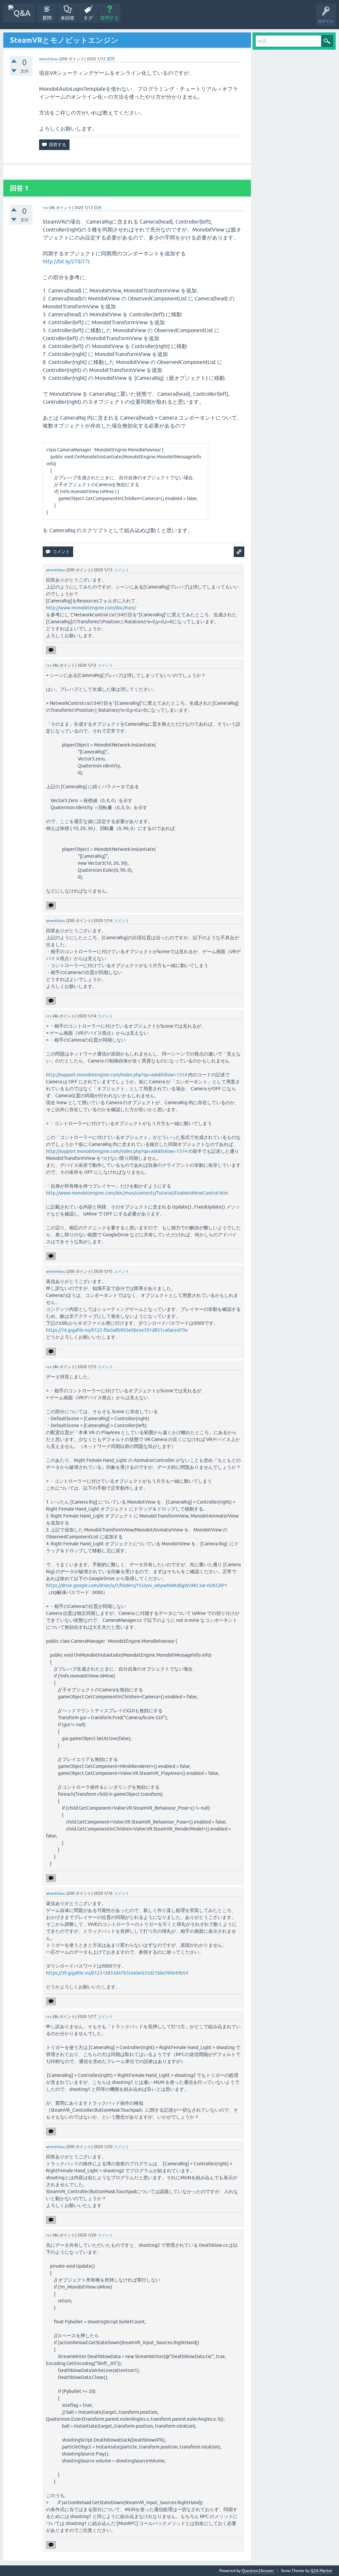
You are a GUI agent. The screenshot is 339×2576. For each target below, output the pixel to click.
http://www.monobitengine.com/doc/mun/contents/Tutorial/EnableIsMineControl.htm (137, 1193)
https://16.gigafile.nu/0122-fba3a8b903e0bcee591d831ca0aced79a (117, 1330)
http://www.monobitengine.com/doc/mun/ (91, 608)
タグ (88, 18)
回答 (98, 208)
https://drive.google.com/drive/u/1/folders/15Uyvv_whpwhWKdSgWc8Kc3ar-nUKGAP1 (137, 1585)
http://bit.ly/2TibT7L (67, 261)
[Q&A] (19, 13)
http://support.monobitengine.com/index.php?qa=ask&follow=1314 (117, 1075)
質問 (47, 18)
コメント (121, 570)
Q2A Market (321, 2571)
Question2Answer (258, 2571)
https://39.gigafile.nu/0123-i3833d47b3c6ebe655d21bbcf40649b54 (117, 1973)
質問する (110, 18)
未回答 (68, 18)
